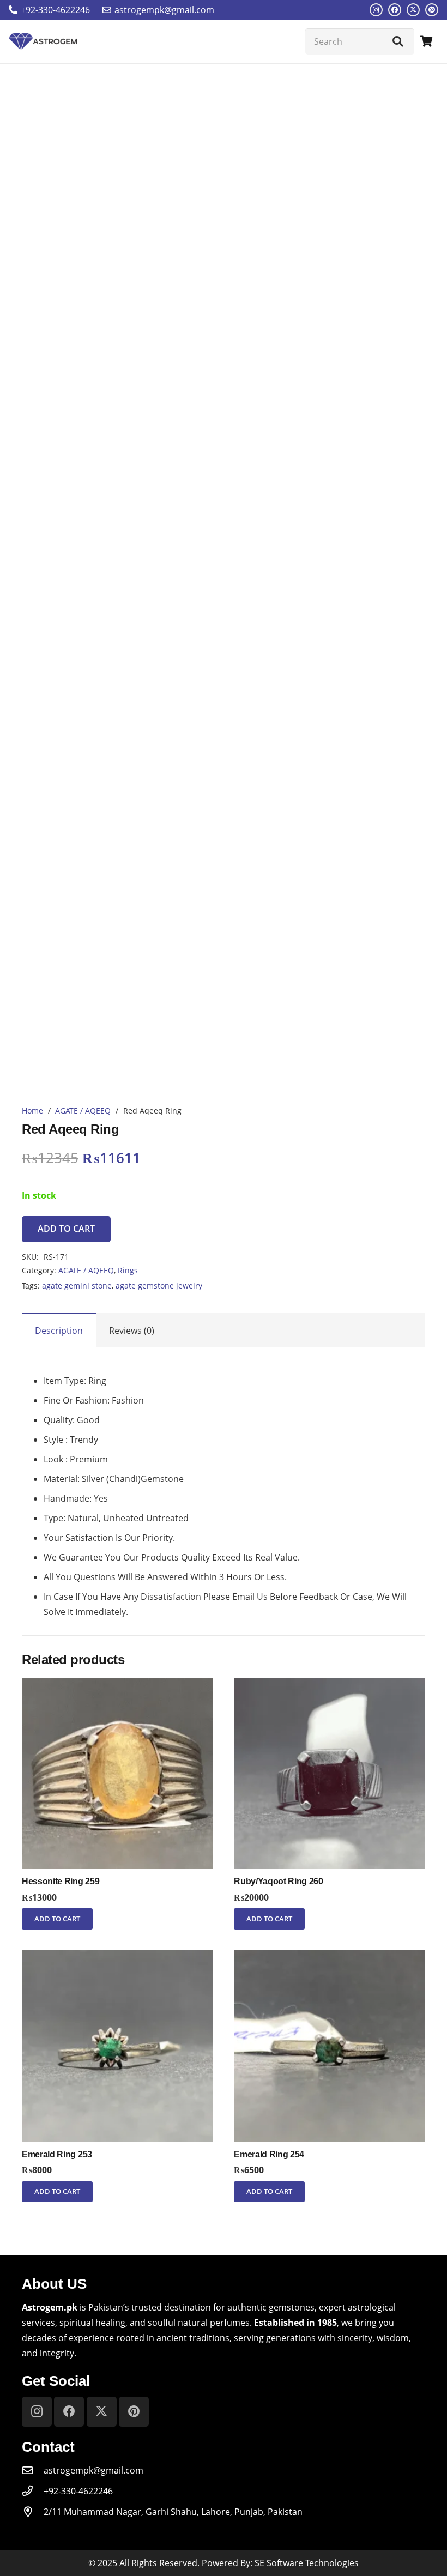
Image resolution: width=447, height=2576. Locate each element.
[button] (57, 1919)
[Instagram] (376, 10)
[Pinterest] (432, 10)
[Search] (398, 41)
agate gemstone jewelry (159, 1286)
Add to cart (66, 1229)
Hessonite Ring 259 (61, 1881)
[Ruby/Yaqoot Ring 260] (330, 1685)
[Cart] (426, 41)
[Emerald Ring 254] (330, 1958)
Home (32, 1111)
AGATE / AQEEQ (83, 1111)
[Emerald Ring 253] (117, 1958)
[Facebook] (395, 10)
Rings (128, 1270)
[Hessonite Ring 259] (117, 1685)
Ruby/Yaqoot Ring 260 (279, 1881)
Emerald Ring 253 (57, 2154)
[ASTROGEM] (43, 41)
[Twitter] (413, 10)
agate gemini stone (77, 1286)
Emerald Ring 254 (269, 2154)
